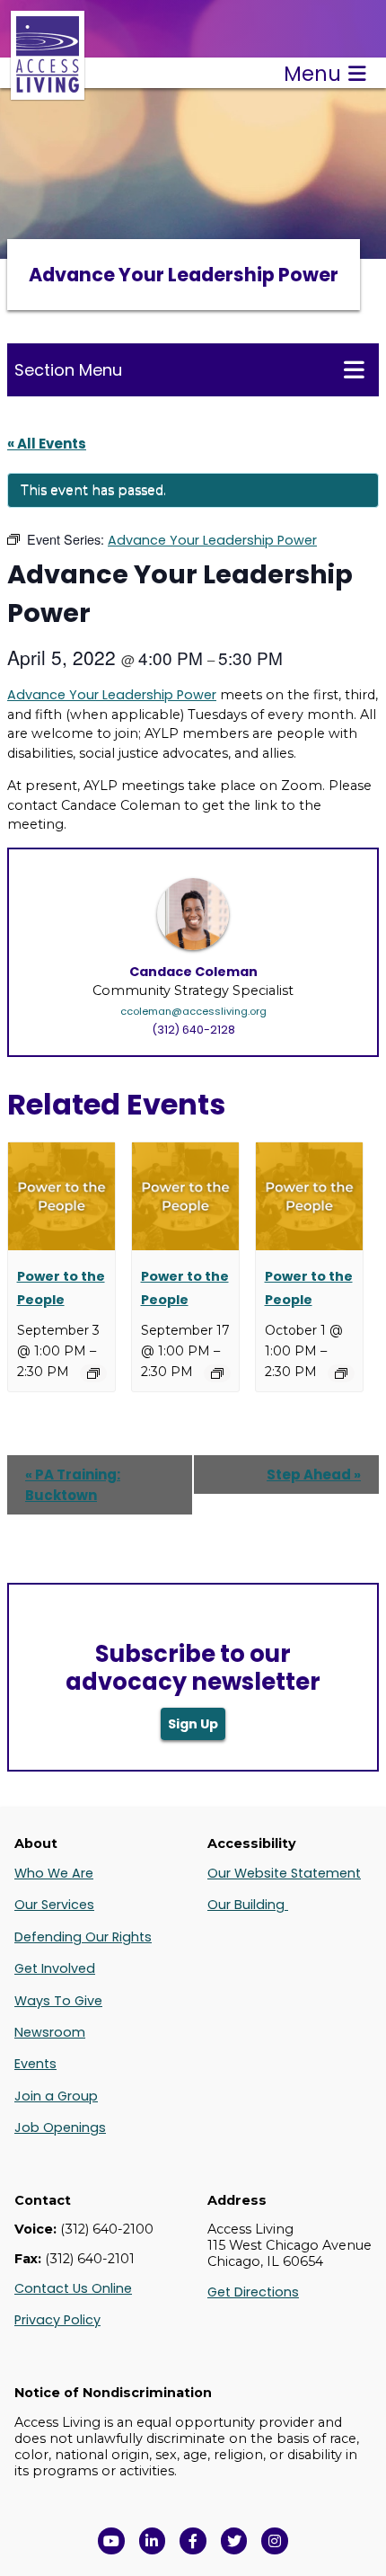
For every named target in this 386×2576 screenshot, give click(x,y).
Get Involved (55, 1968)
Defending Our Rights (83, 1937)
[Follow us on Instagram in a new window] (275, 2541)
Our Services (54, 1905)
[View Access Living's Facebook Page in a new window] (193, 2541)
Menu (312, 74)
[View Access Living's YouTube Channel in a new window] (111, 2541)
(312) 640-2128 (193, 1030)
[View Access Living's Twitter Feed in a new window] (234, 2541)
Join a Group (56, 2096)
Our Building (248, 1905)
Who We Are (54, 1873)
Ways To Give (58, 2001)
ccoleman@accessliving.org (193, 1011)
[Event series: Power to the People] (93, 1373)
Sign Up (193, 1724)
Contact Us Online (73, 2288)
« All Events (47, 444)
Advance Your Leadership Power (112, 695)
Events (35, 2064)
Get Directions (253, 2292)
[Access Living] (48, 90)
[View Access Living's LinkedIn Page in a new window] (153, 2541)
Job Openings (60, 2127)
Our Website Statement (284, 1873)
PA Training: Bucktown (73, 1485)
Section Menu (68, 370)
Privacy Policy (57, 2320)
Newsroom (50, 2032)
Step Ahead (314, 1475)
